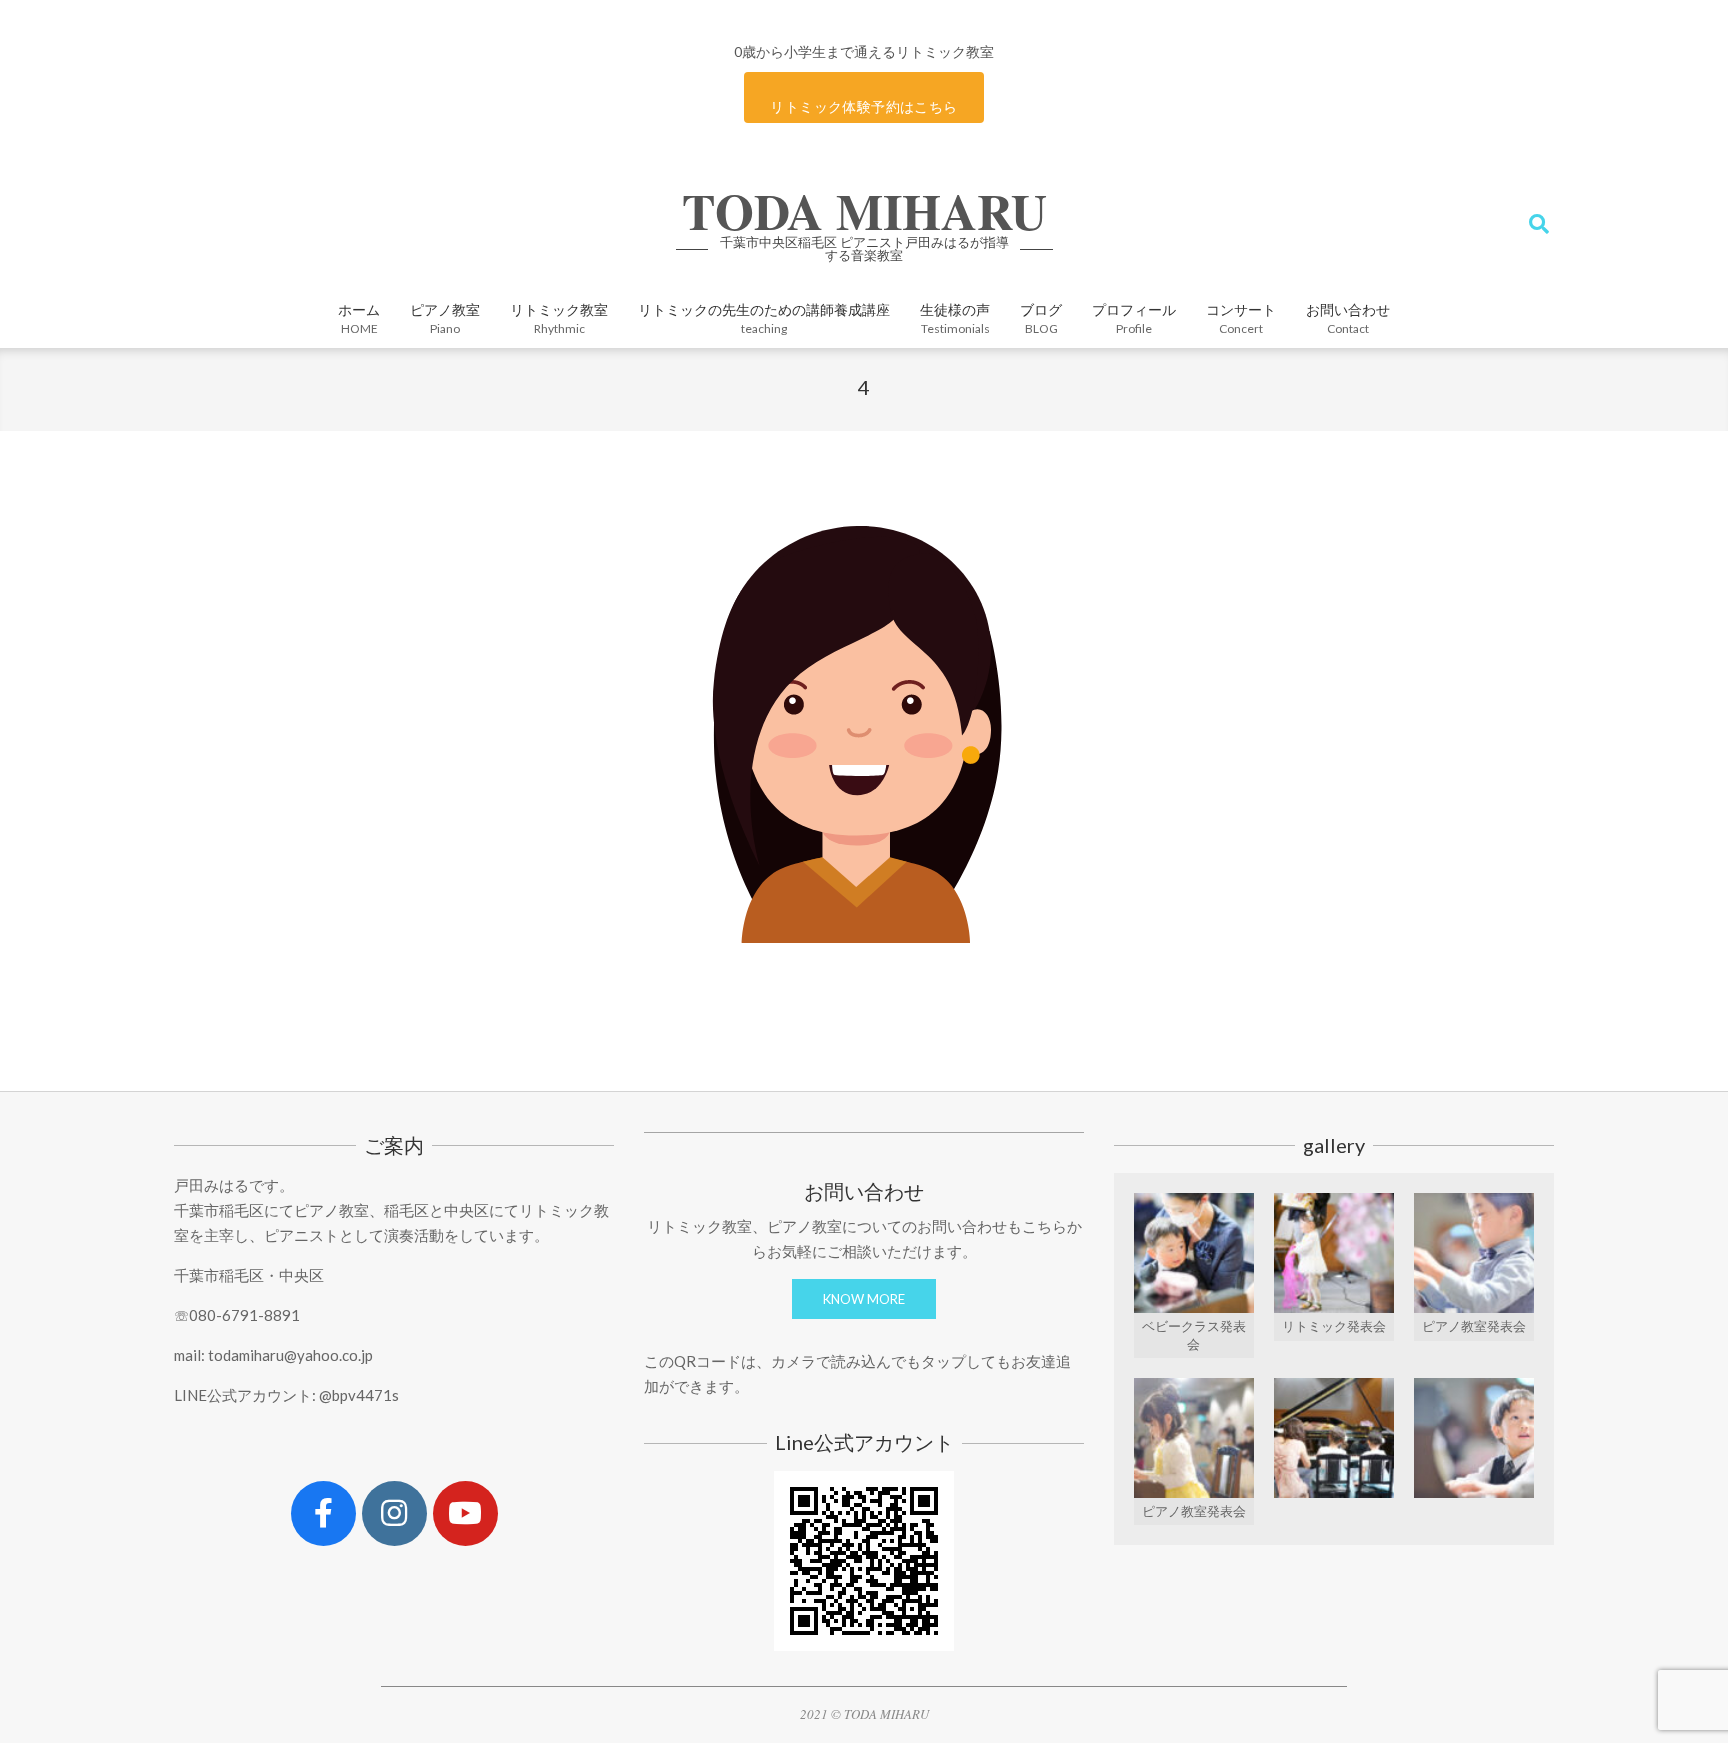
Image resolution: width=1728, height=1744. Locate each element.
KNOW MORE (864, 1299)
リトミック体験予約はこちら (863, 106)
